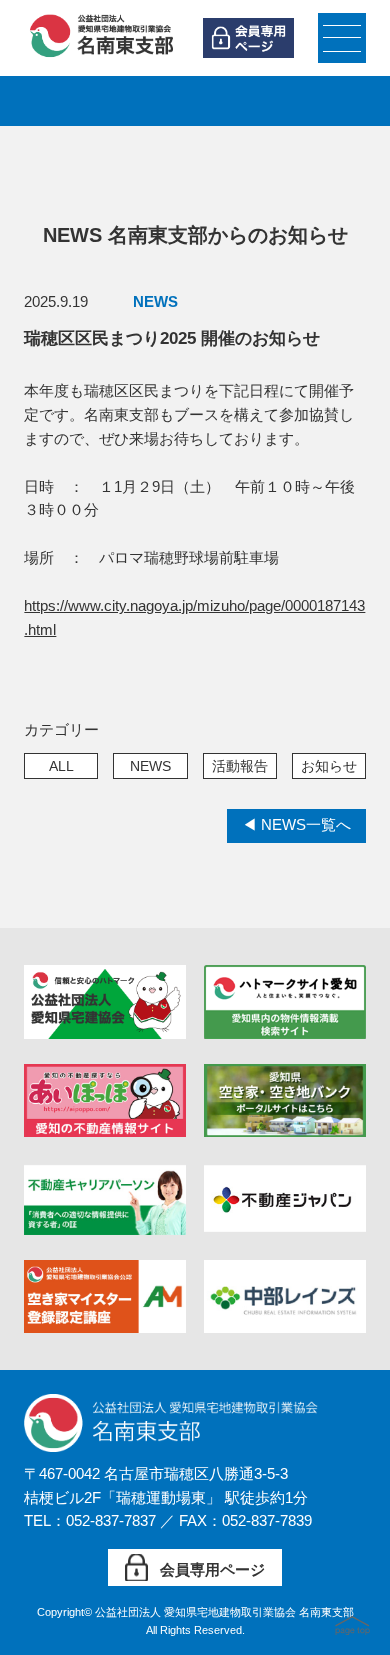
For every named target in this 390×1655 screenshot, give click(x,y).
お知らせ (329, 766)
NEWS (150, 766)
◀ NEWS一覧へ (296, 825)
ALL (61, 766)
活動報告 (240, 766)
